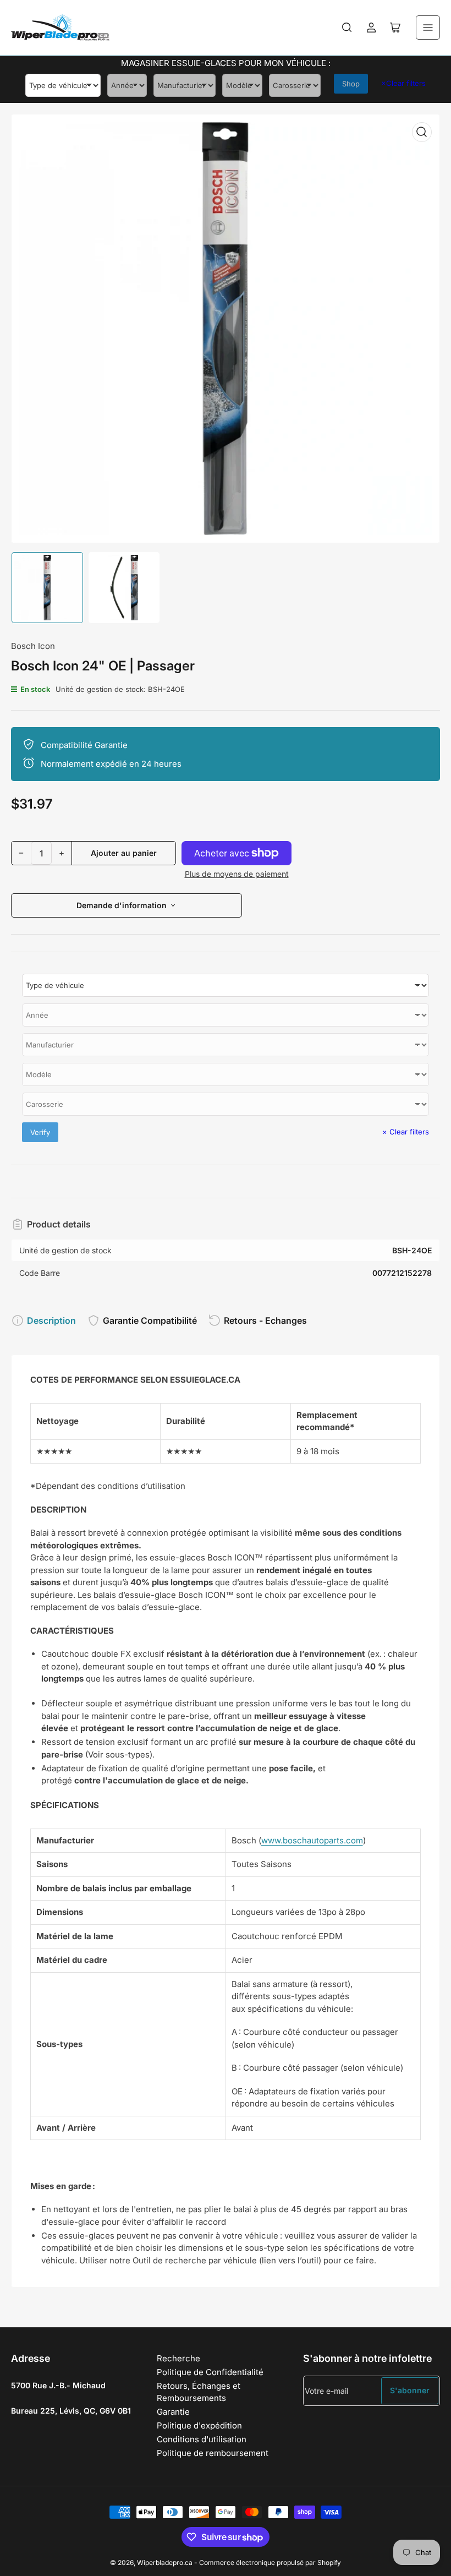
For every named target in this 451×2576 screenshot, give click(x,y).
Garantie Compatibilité (150, 1320)
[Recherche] (347, 28)
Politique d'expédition (199, 2425)
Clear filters (403, 83)
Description (51, 1320)
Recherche (178, 2358)
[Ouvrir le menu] (428, 28)
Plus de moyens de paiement (237, 874)
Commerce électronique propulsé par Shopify (270, 2563)
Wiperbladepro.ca (165, 2563)
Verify (40, 1132)
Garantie (173, 2412)
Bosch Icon (33, 646)
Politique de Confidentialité (210, 2372)
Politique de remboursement (213, 2453)
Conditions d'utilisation (202, 2439)
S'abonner (410, 2390)
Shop (351, 84)
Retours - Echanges (265, 1320)
